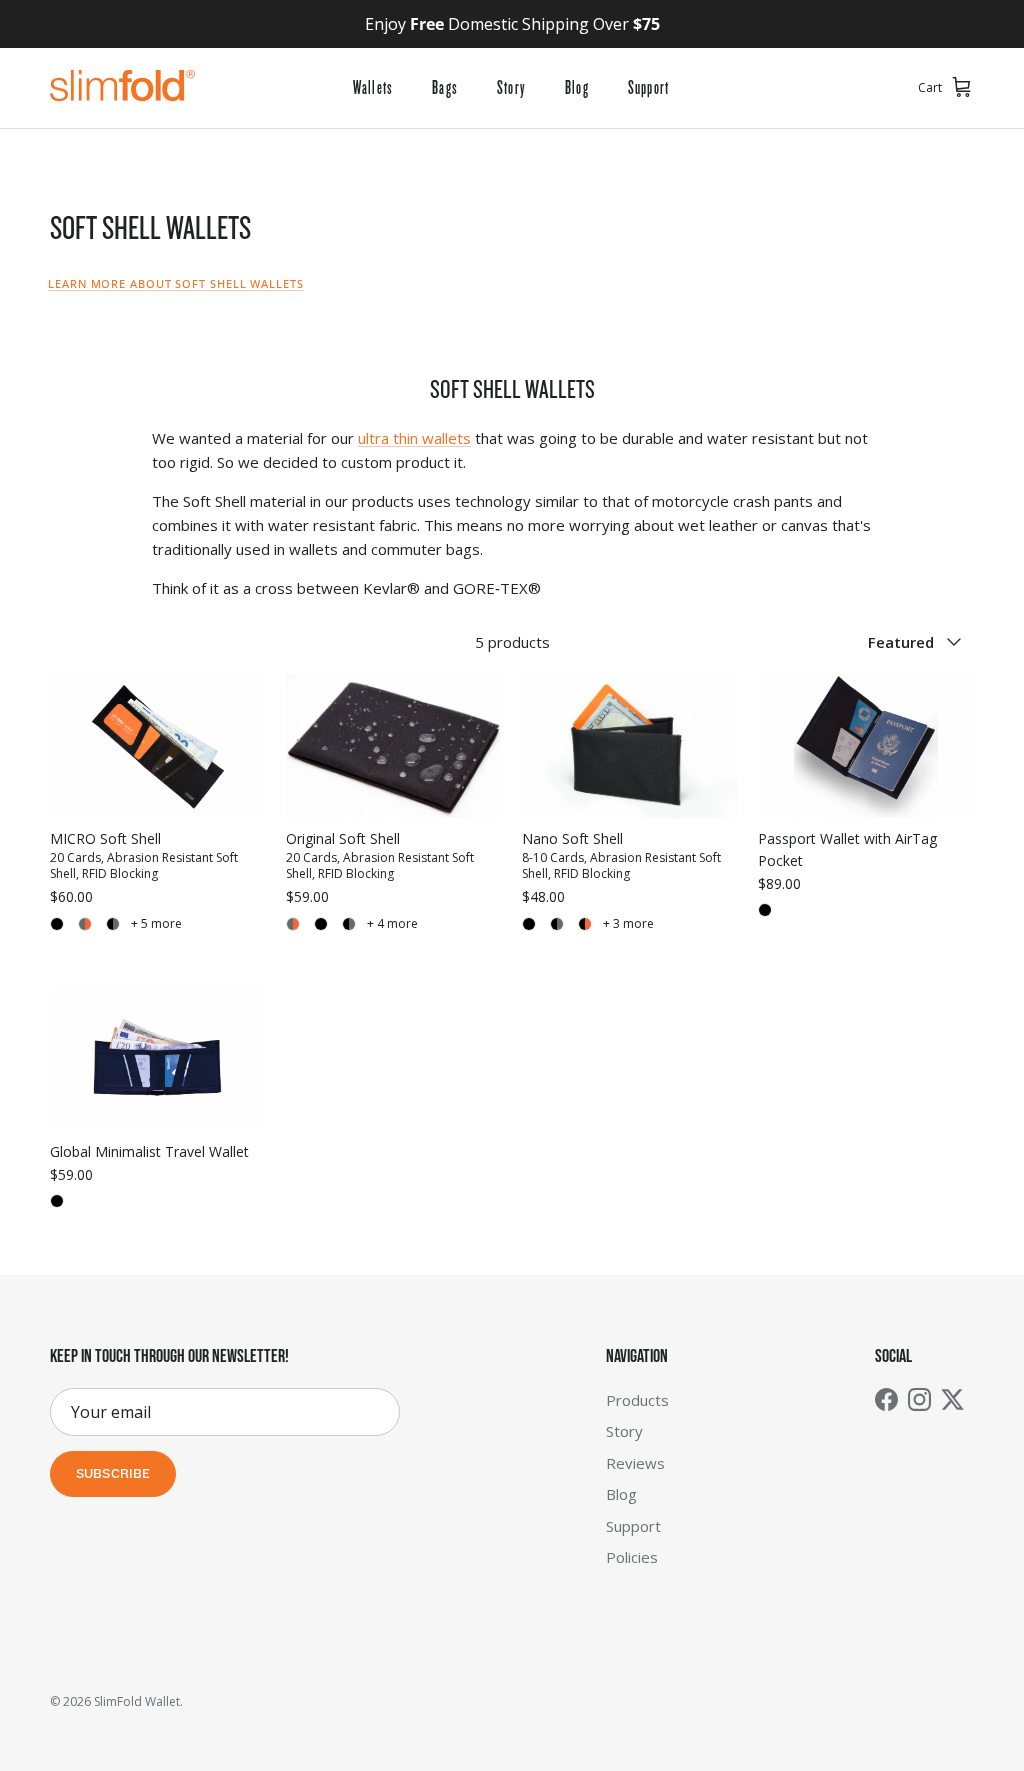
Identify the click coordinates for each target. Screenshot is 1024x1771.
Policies (632, 1557)
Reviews (635, 1463)
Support (648, 88)
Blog (577, 88)
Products (637, 1400)
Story (511, 88)
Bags (445, 88)
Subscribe (113, 1474)
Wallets (373, 88)
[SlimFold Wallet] (122, 88)
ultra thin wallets (414, 438)
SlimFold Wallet (137, 1701)
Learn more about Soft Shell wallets (176, 283)
